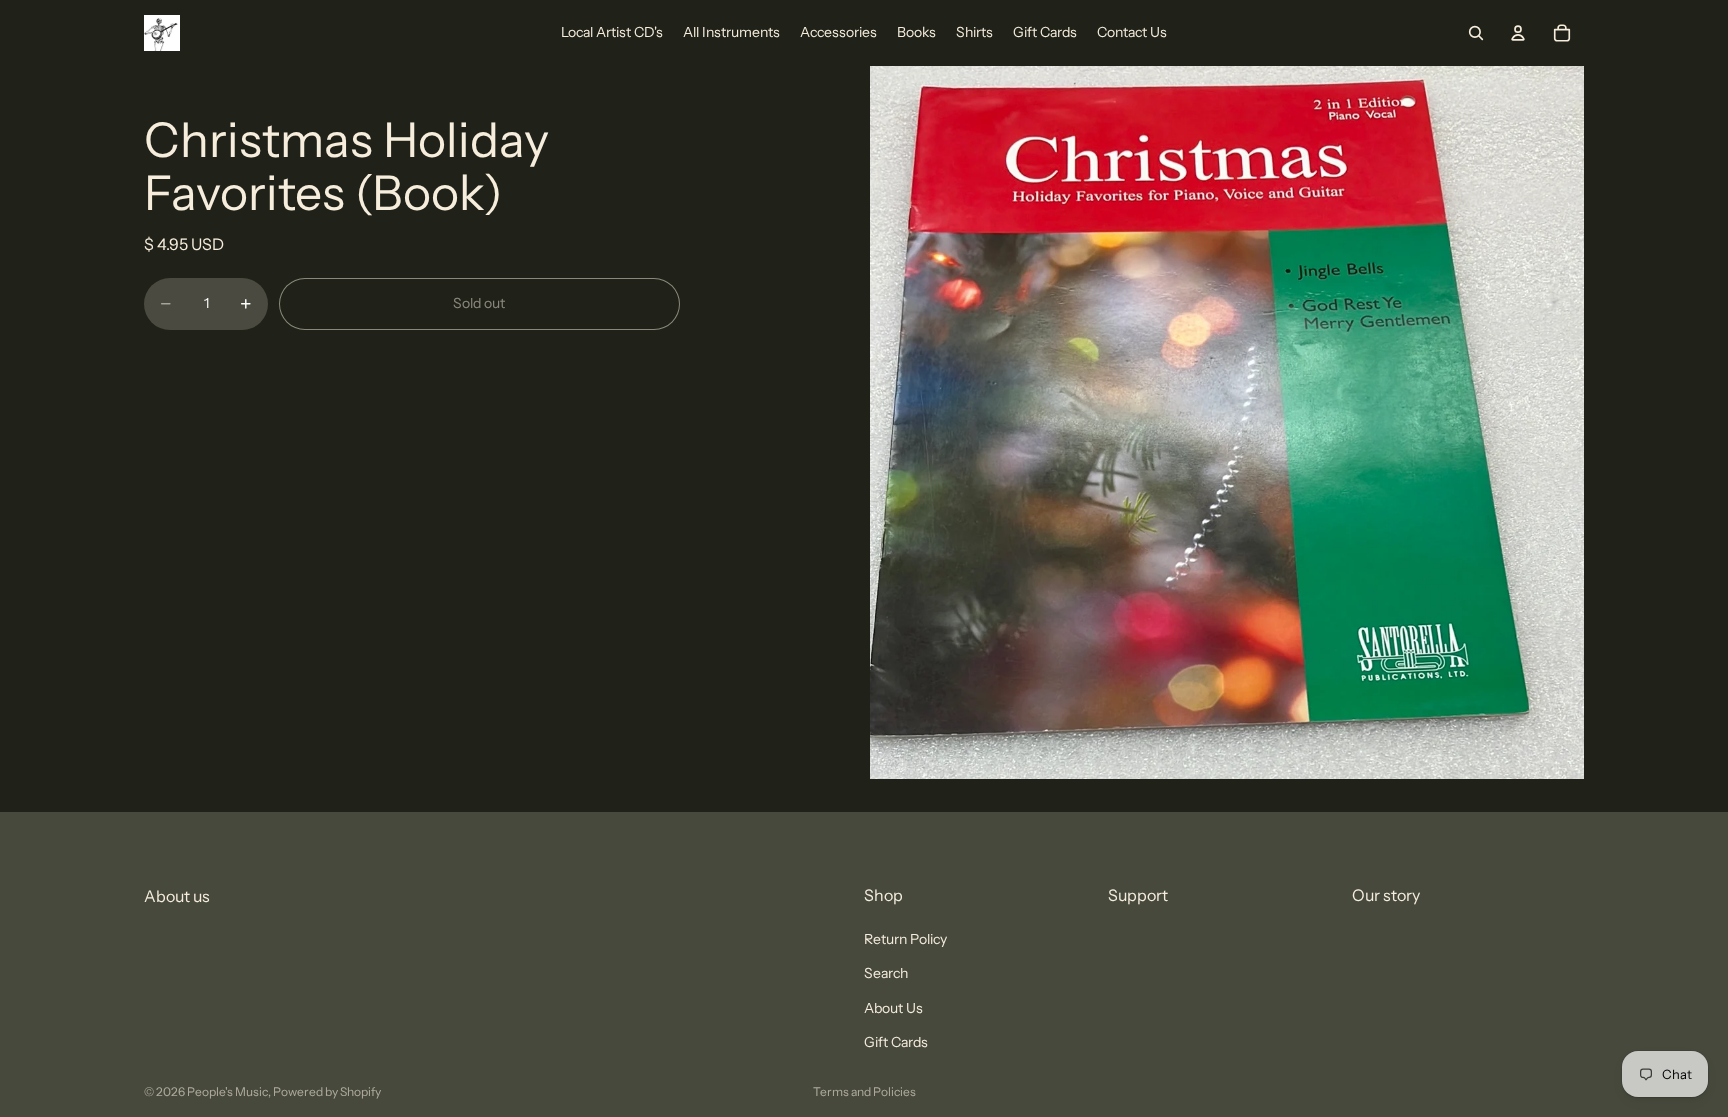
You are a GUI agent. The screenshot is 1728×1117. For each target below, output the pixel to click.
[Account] (1518, 33)
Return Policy (905, 939)
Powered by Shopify (327, 1091)
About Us (893, 1008)
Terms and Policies (864, 1091)
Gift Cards (896, 1042)
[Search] (1476, 33)
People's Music (227, 1091)
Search (886, 974)
